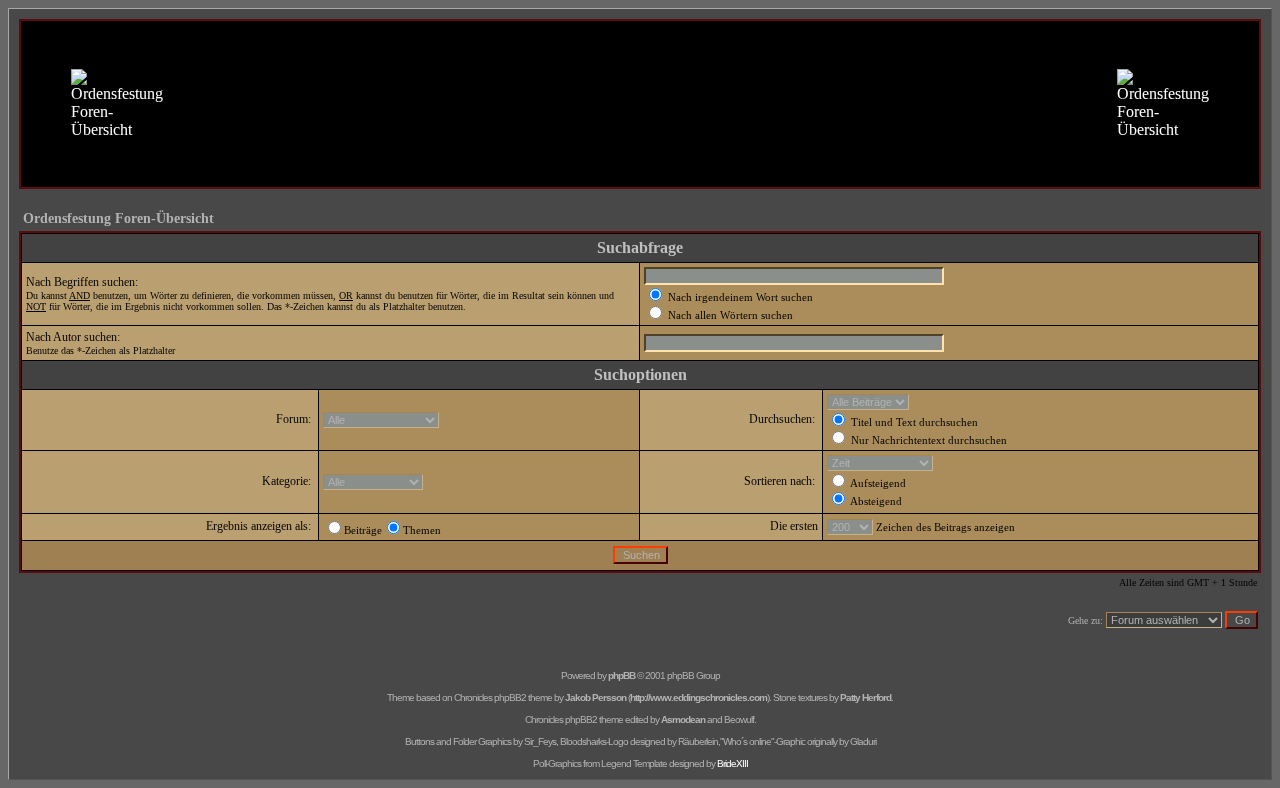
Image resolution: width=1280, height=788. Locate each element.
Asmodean (683, 719)
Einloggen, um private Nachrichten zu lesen (648, 172)
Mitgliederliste (609, 151)
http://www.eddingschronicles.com (698, 697)
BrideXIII (732, 763)
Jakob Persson (595, 697)
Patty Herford (865, 697)
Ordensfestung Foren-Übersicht (118, 218)
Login (792, 172)
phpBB (621, 675)
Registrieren (806, 151)
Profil (505, 172)
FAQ (474, 151)
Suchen (530, 151)
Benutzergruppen (710, 151)
